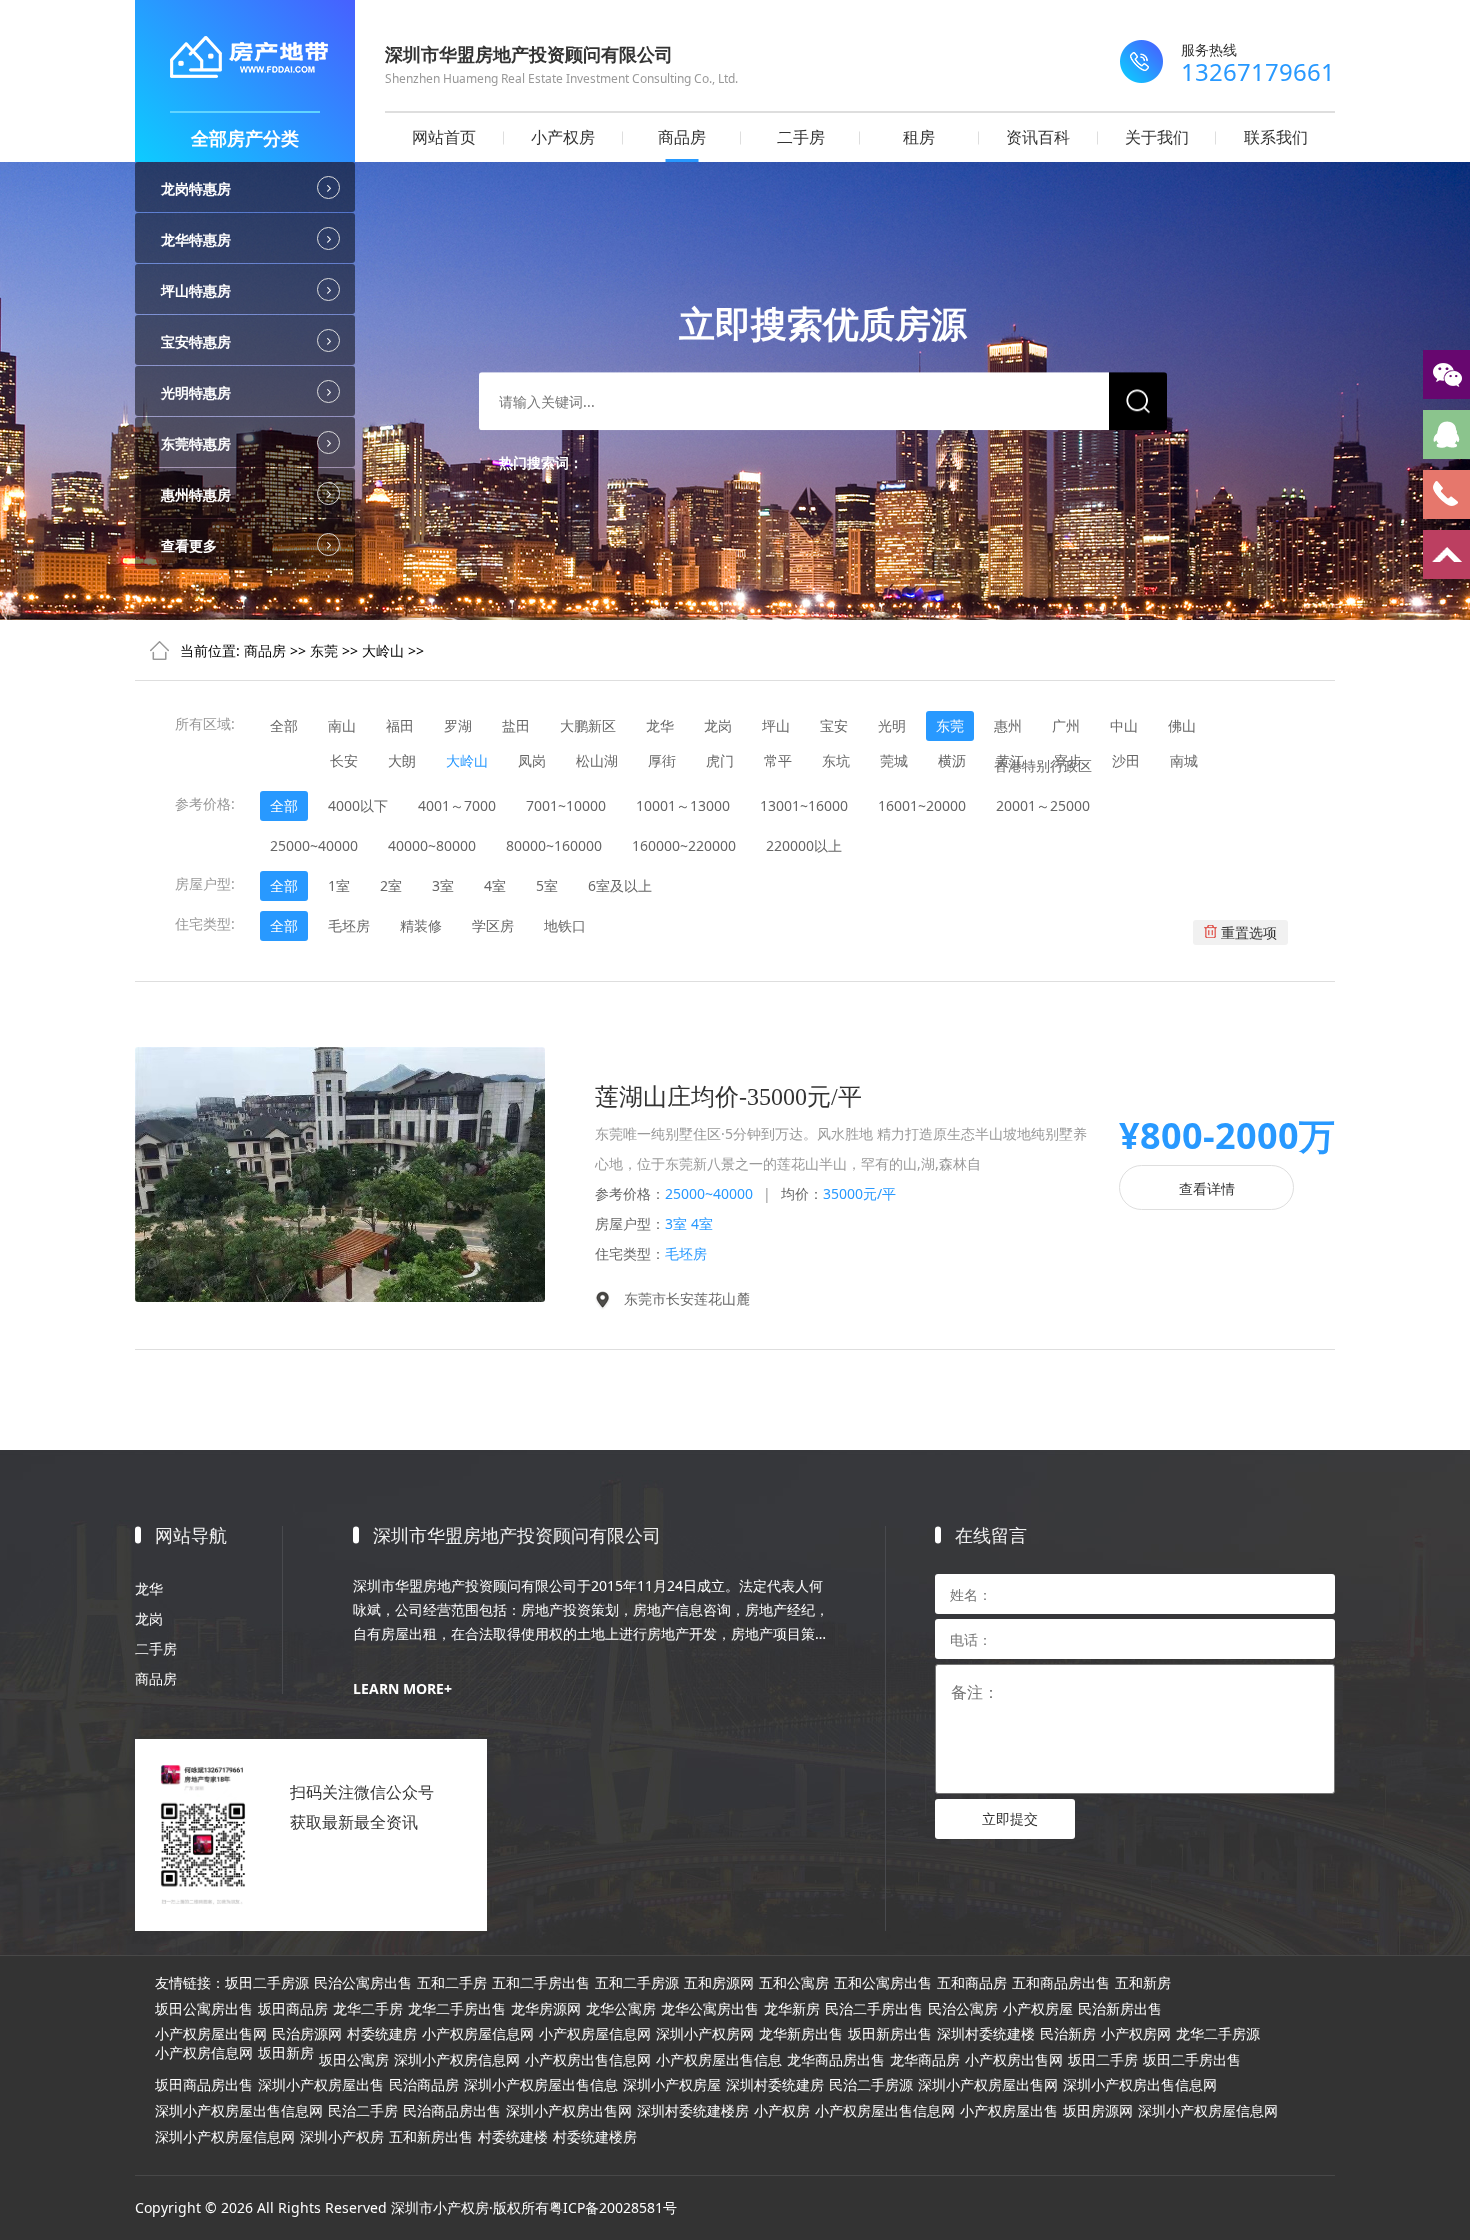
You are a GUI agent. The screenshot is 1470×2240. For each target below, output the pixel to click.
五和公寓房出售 (883, 1983)
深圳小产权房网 (705, 2034)
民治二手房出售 (874, 2009)
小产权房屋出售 (1009, 2111)
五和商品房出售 (1061, 1983)
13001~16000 (804, 805)
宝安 (834, 725)
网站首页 (444, 137)
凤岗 (532, 760)
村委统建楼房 (595, 2137)
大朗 (402, 760)
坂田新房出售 (890, 2034)
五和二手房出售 (541, 1983)
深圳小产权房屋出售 (321, 2085)
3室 (443, 885)
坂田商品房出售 (204, 2085)
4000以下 (358, 805)
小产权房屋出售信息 (719, 2060)
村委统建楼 (513, 2137)
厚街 (662, 760)
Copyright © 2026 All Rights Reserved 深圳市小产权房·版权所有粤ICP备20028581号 (406, 2207)
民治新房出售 (1120, 2009)
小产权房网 (1136, 2034)
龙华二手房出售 (457, 2009)
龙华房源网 (546, 2009)
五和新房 (1143, 1983)
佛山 (1182, 725)
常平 (778, 760)
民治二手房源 (871, 2085)
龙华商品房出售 (836, 2060)
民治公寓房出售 (363, 1983)
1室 (339, 885)
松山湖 (597, 760)
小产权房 (563, 137)
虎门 (720, 760)
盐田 (516, 725)
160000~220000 (684, 845)
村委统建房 (382, 2034)
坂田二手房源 (267, 1983)
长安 (344, 760)
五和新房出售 (431, 2137)
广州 (1066, 725)
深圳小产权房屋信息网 (1208, 2111)
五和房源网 (719, 1983)
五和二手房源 (637, 1983)
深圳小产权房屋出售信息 (541, 2085)
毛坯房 (349, 925)
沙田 (1126, 760)
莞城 (894, 760)
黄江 (1010, 760)
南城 (1184, 760)
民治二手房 (363, 2111)
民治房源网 (307, 2034)
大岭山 (383, 650)
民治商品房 (424, 2085)
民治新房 (1068, 2034)
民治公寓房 (963, 2009)
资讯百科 (1038, 137)
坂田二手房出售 (1192, 2060)
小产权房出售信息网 (588, 2060)
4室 (495, 885)
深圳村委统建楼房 (693, 2111)
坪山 (776, 725)
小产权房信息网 (204, 2053)
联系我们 (1276, 137)
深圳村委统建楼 (986, 2034)
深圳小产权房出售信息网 (1140, 2085)
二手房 (801, 137)
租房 (919, 137)
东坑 (836, 760)
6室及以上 (620, 885)
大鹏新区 (588, 725)
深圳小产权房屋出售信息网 (239, 2111)
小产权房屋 (1038, 2009)
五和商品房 (972, 1983)
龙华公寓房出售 (710, 2009)
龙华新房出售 (801, 2034)
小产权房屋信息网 (478, 2034)
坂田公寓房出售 (204, 2009)
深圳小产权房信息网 (457, 2060)
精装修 (421, 925)
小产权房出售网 (1014, 2060)
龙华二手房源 (1218, 2034)
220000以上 (804, 845)
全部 (284, 725)
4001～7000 (457, 805)
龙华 (660, 725)
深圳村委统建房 (775, 2085)
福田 (400, 725)
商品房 (682, 137)
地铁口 (565, 925)
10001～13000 (683, 805)
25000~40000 (314, 845)
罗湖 (458, 725)
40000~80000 (432, 845)
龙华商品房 (925, 2060)
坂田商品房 (293, 2009)
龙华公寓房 (621, 2009)
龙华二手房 (368, 2009)
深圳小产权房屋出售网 (988, 2085)
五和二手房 (452, 1983)
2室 (391, 885)
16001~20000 (922, 805)
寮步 (1068, 760)
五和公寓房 (794, 1983)
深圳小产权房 (342, 2137)
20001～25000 (1043, 805)
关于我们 (1157, 137)
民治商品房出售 (452, 2111)
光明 (892, 725)
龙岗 (718, 725)
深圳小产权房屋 (672, 2085)
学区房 (493, 925)
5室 (547, 885)
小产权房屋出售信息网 (885, 2111)
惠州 (1008, 725)
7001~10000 (566, 805)
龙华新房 (792, 2009)
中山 (1124, 725)
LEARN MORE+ (402, 1688)
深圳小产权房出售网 (569, 2111)
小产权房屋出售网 (211, 2034)
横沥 (952, 760)
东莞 (324, 650)
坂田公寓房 (354, 2060)
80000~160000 (554, 845)
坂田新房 (286, 2053)
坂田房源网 (1098, 2111)
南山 (342, 725)
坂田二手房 (1103, 2060)
